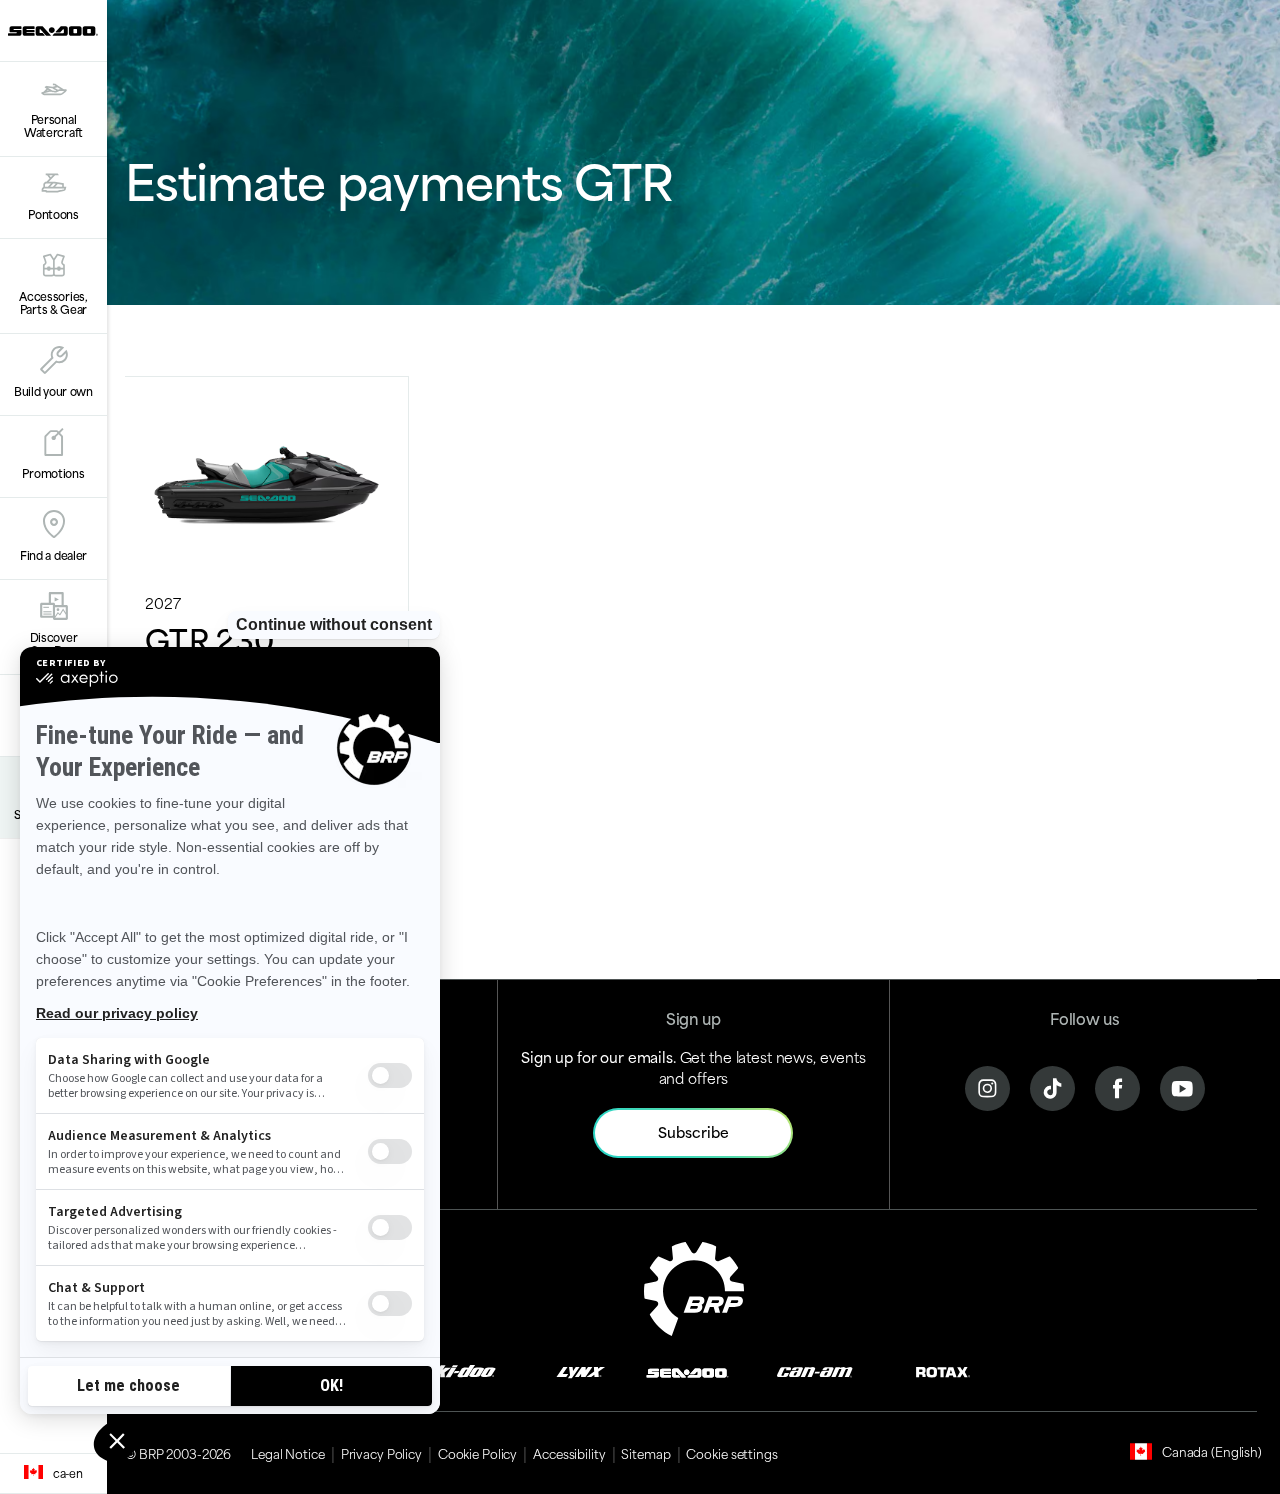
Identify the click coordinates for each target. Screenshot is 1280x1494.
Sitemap (645, 1453)
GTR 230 (209, 638)
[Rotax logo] (943, 1370)
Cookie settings (731, 1453)
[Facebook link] (1117, 1085)
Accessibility (569, 1453)
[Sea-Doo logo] (53, 30)
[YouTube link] (1182, 1085)
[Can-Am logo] (814, 1370)
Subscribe (693, 1131)
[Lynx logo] (581, 1370)
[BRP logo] (694, 1285)
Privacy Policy (381, 1453)
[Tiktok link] (1052, 1085)
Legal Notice (288, 1453)
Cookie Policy (477, 1453)
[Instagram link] (987, 1085)
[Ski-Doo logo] (459, 1370)
